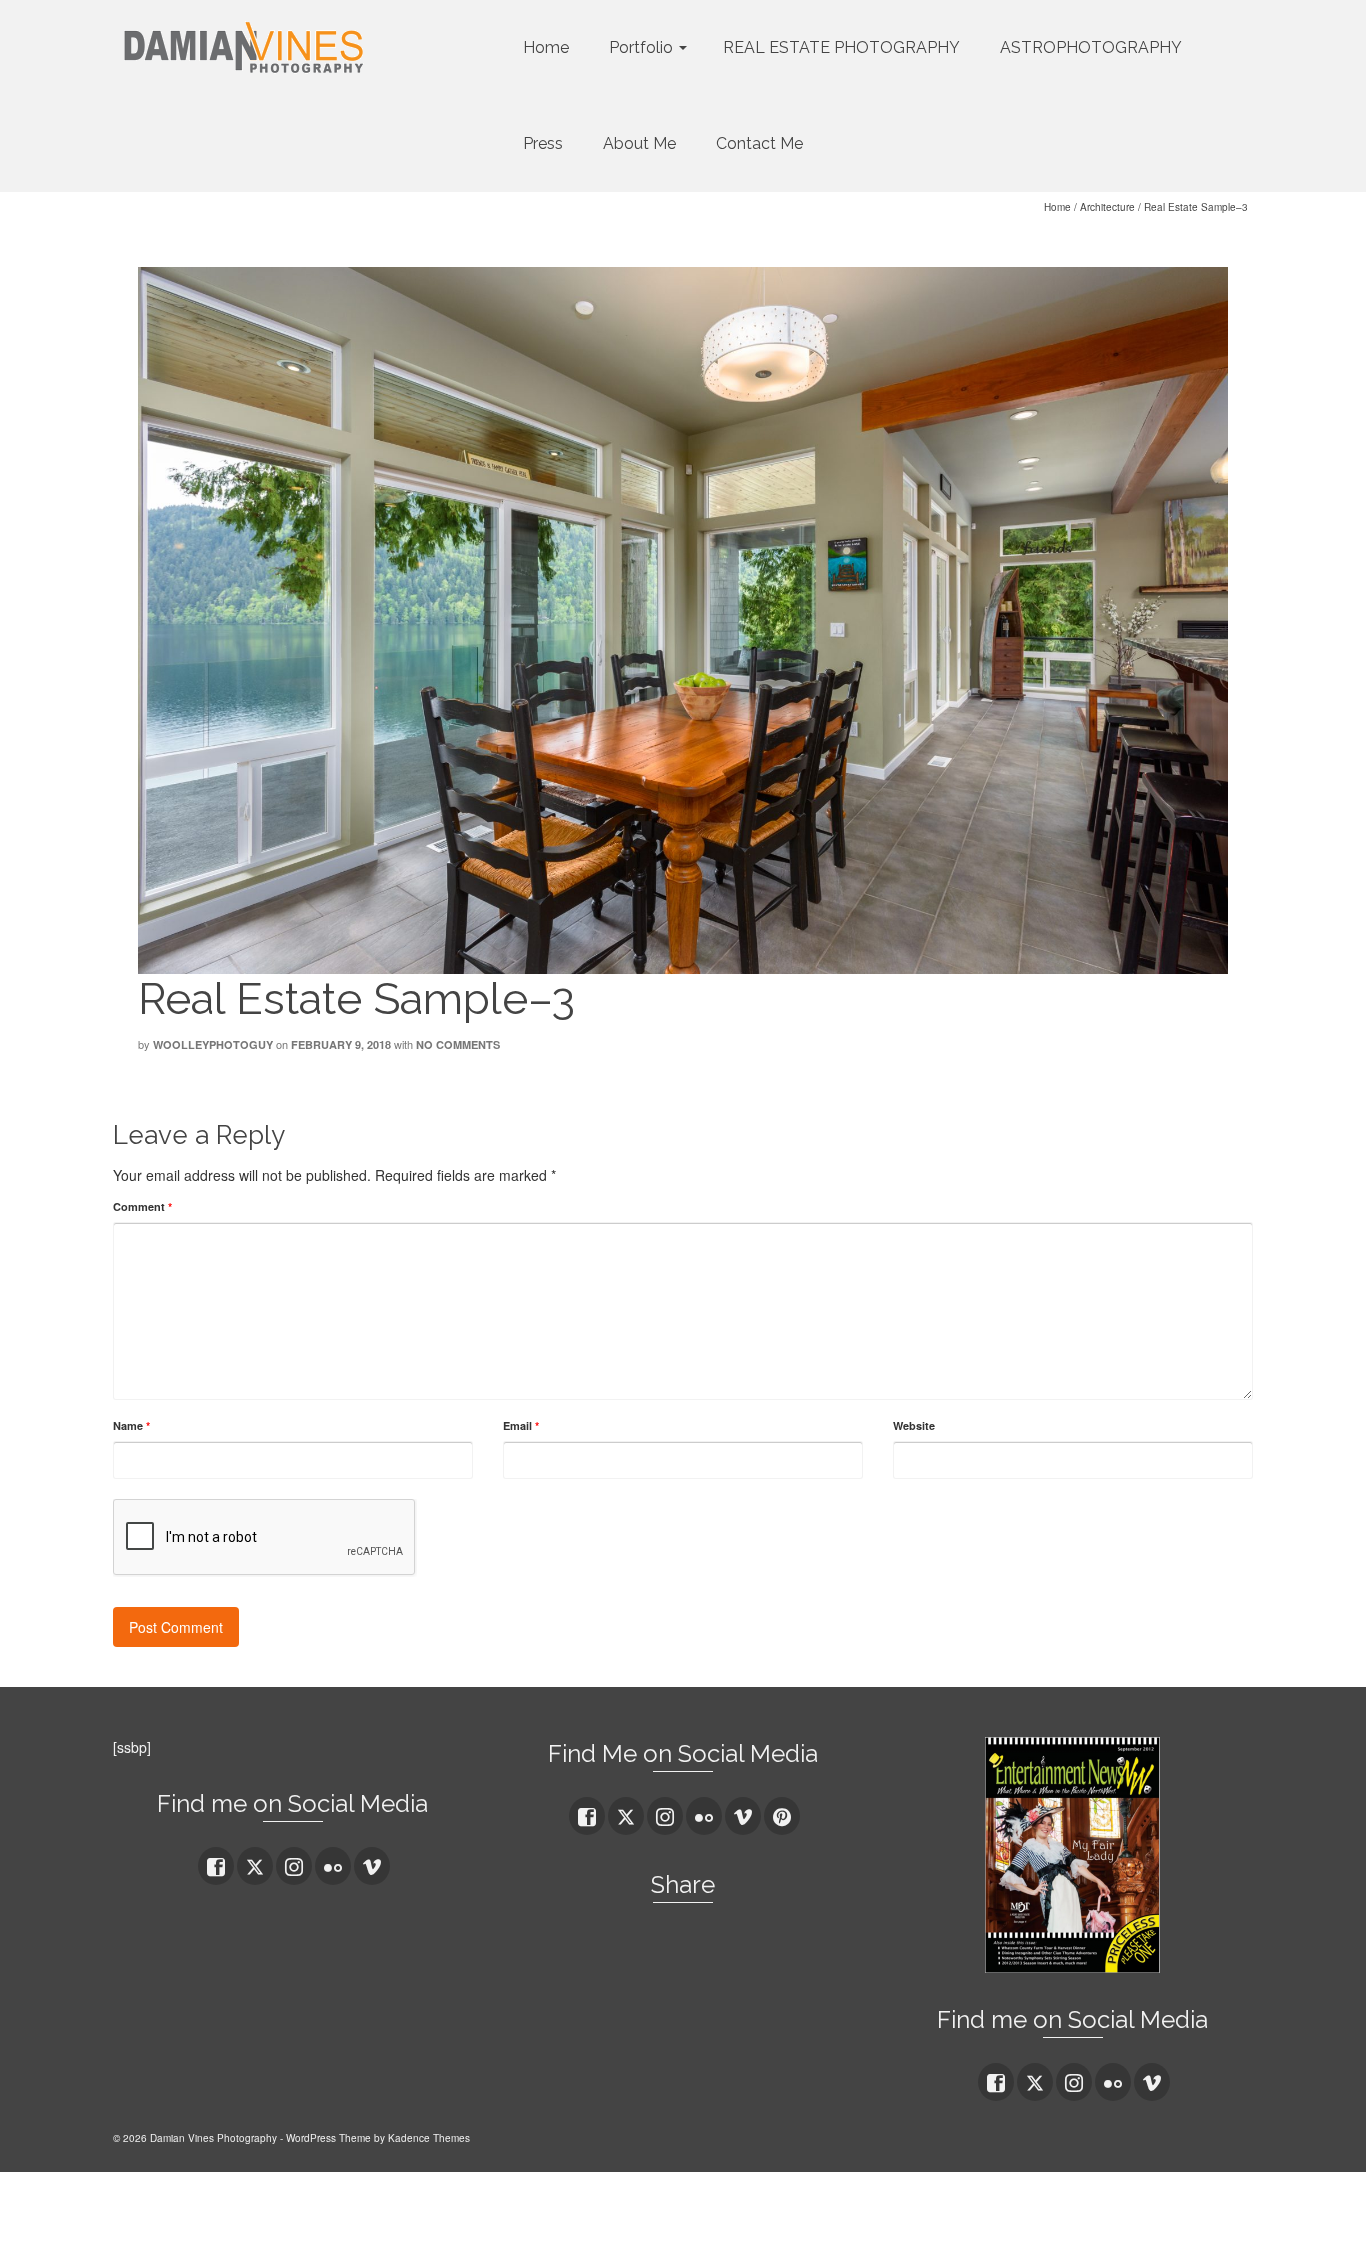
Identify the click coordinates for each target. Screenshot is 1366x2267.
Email (521, 1425)
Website (914, 1425)
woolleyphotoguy (213, 1044)
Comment (142, 1206)
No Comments (458, 1044)
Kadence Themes (429, 2138)
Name (131, 1425)
